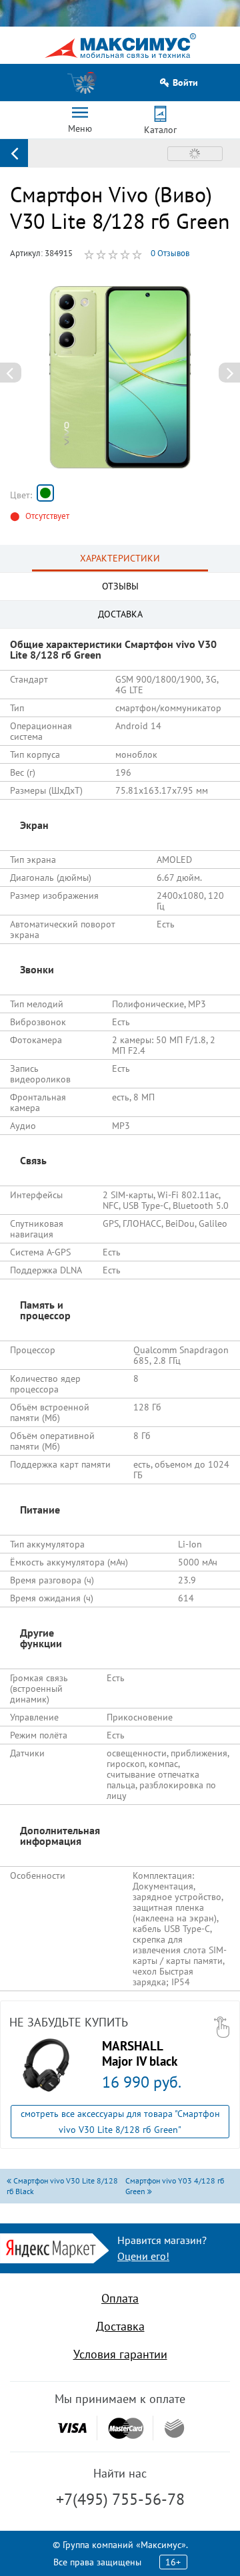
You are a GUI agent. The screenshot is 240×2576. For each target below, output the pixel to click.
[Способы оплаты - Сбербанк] (174, 2428)
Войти (185, 83)
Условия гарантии (120, 2354)
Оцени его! (143, 2256)
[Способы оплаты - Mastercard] (126, 2428)
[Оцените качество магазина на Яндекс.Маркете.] (54, 2247)
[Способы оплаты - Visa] (72, 2428)
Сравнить (195, 154)
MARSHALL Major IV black (140, 2053)
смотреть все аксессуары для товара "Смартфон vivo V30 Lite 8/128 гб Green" (120, 2122)
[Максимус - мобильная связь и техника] (120, 46)
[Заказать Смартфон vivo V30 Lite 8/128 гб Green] (45, 493)
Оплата (120, 2298)
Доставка (120, 2326)
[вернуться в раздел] (14, 153)
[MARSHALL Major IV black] (46, 2065)
